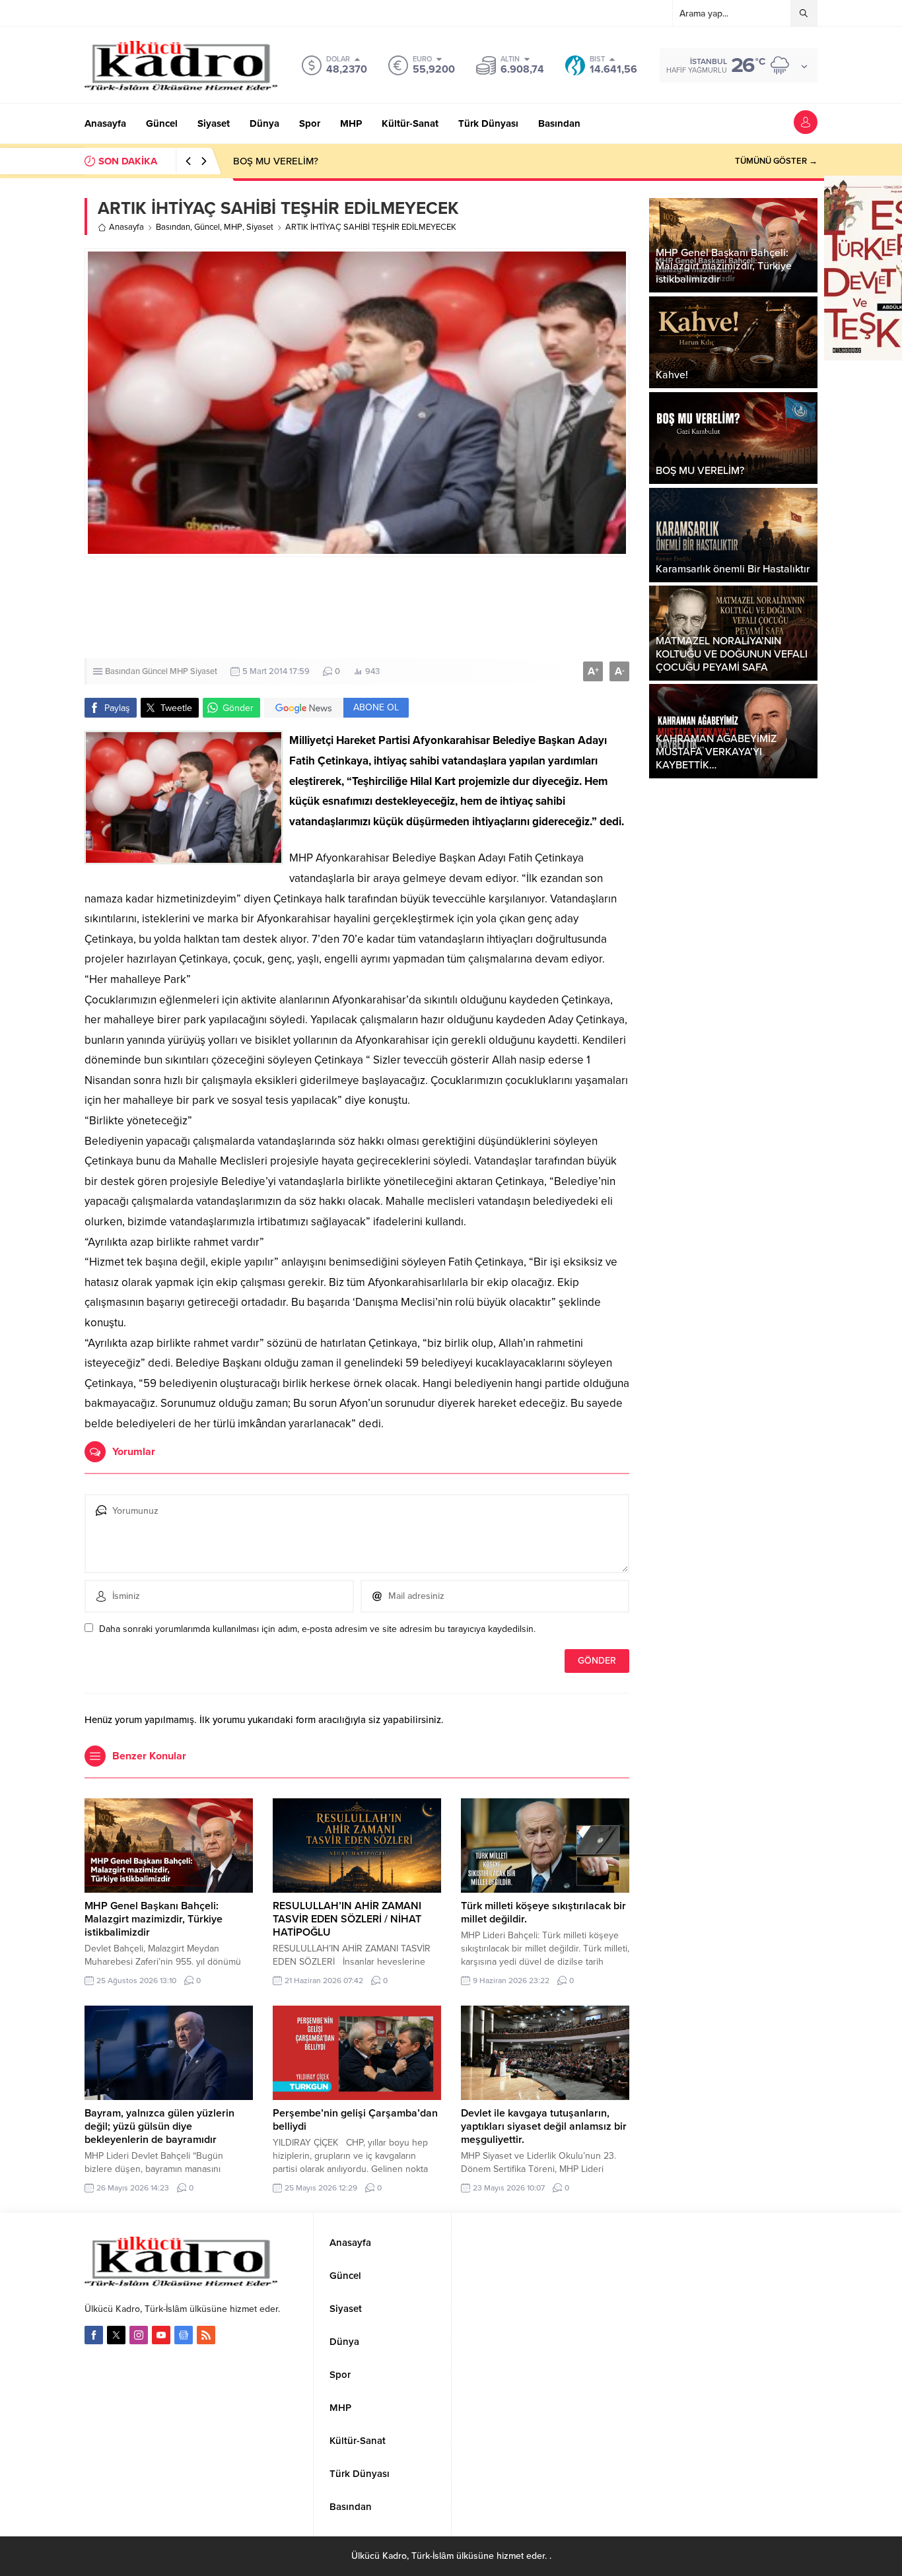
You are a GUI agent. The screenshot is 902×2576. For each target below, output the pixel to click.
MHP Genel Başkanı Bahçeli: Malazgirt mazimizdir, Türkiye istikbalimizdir (154, 1919)
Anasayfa (126, 227)
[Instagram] (139, 2335)
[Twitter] (116, 2335)
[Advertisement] (357, 608)
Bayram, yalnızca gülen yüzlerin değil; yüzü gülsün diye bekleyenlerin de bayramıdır (159, 2126)
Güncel (207, 227)
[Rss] (206, 2335)
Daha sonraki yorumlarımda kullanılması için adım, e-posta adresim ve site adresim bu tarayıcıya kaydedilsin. (317, 1629)
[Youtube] (161, 2335)
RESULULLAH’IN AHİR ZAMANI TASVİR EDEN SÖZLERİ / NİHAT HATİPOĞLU (347, 1919)
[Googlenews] (184, 2335)
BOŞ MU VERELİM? (276, 161)
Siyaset (260, 227)
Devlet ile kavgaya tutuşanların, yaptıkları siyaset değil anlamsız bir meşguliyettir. (544, 2126)
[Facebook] (94, 2335)
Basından (173, 227)
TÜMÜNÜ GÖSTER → (776, 161)
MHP (233, 227)
